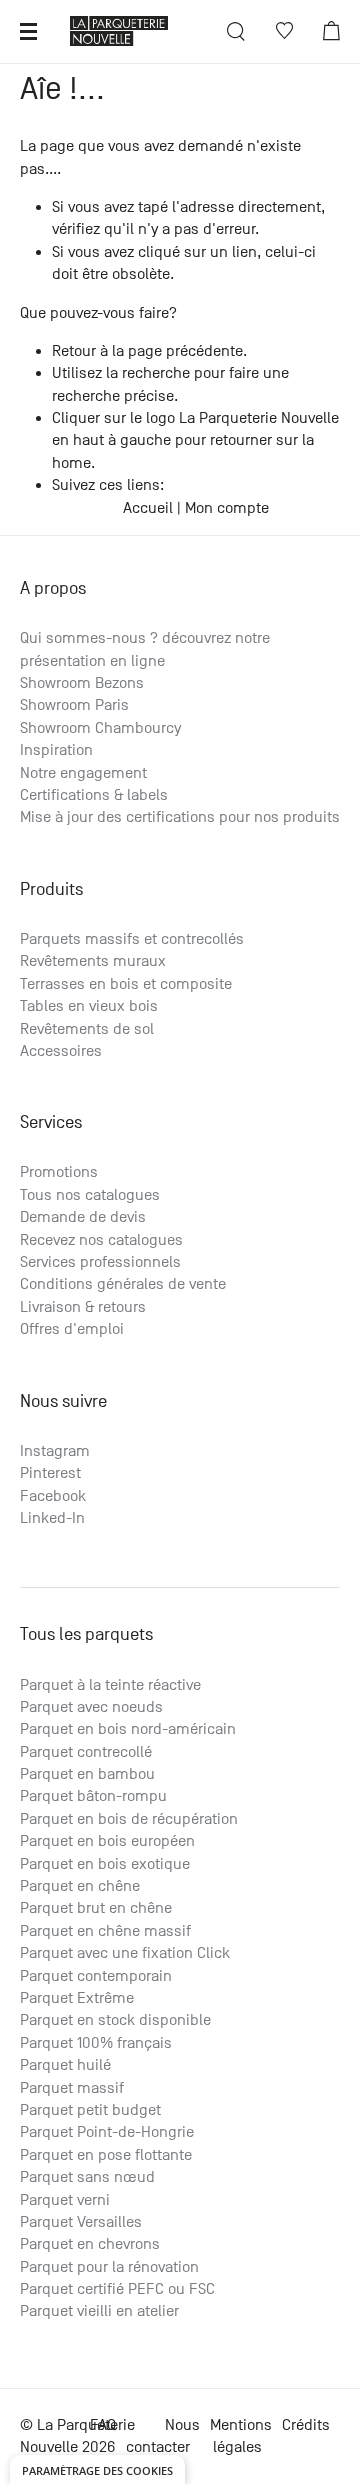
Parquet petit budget (90, 2110)
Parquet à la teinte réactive (110, 1685)
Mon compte (227, 508)
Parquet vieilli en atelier (99, 2311)
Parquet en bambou (87, 1774)
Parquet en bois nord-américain (128, 1729)
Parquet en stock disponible (115, 2020)
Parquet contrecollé (86, 1752)
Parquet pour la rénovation (109, 2267)
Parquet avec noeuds (91, 1707)
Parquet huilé (65, 2065)
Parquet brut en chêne (96, 1908)
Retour (74, 351)
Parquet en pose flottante (106, 2155)
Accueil (148, 508)
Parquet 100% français (96, 2043)
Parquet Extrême (77, 1998)
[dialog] (97, 2469)
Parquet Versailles (81, 2222)
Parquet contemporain (96, 1976)
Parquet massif (72, 2088)
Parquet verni (65, 2200)
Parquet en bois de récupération (129, 1819)
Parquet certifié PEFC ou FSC (117, 2289)
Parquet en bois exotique (105, 1864)
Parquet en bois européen (107, 1841)
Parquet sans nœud (87, 2177)
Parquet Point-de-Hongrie (107, 2132)
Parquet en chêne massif (105, 1931)
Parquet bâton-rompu (93, 1796)
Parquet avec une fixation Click (125, 1953)
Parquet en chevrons (90, 2244)
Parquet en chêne (80, 1886)
